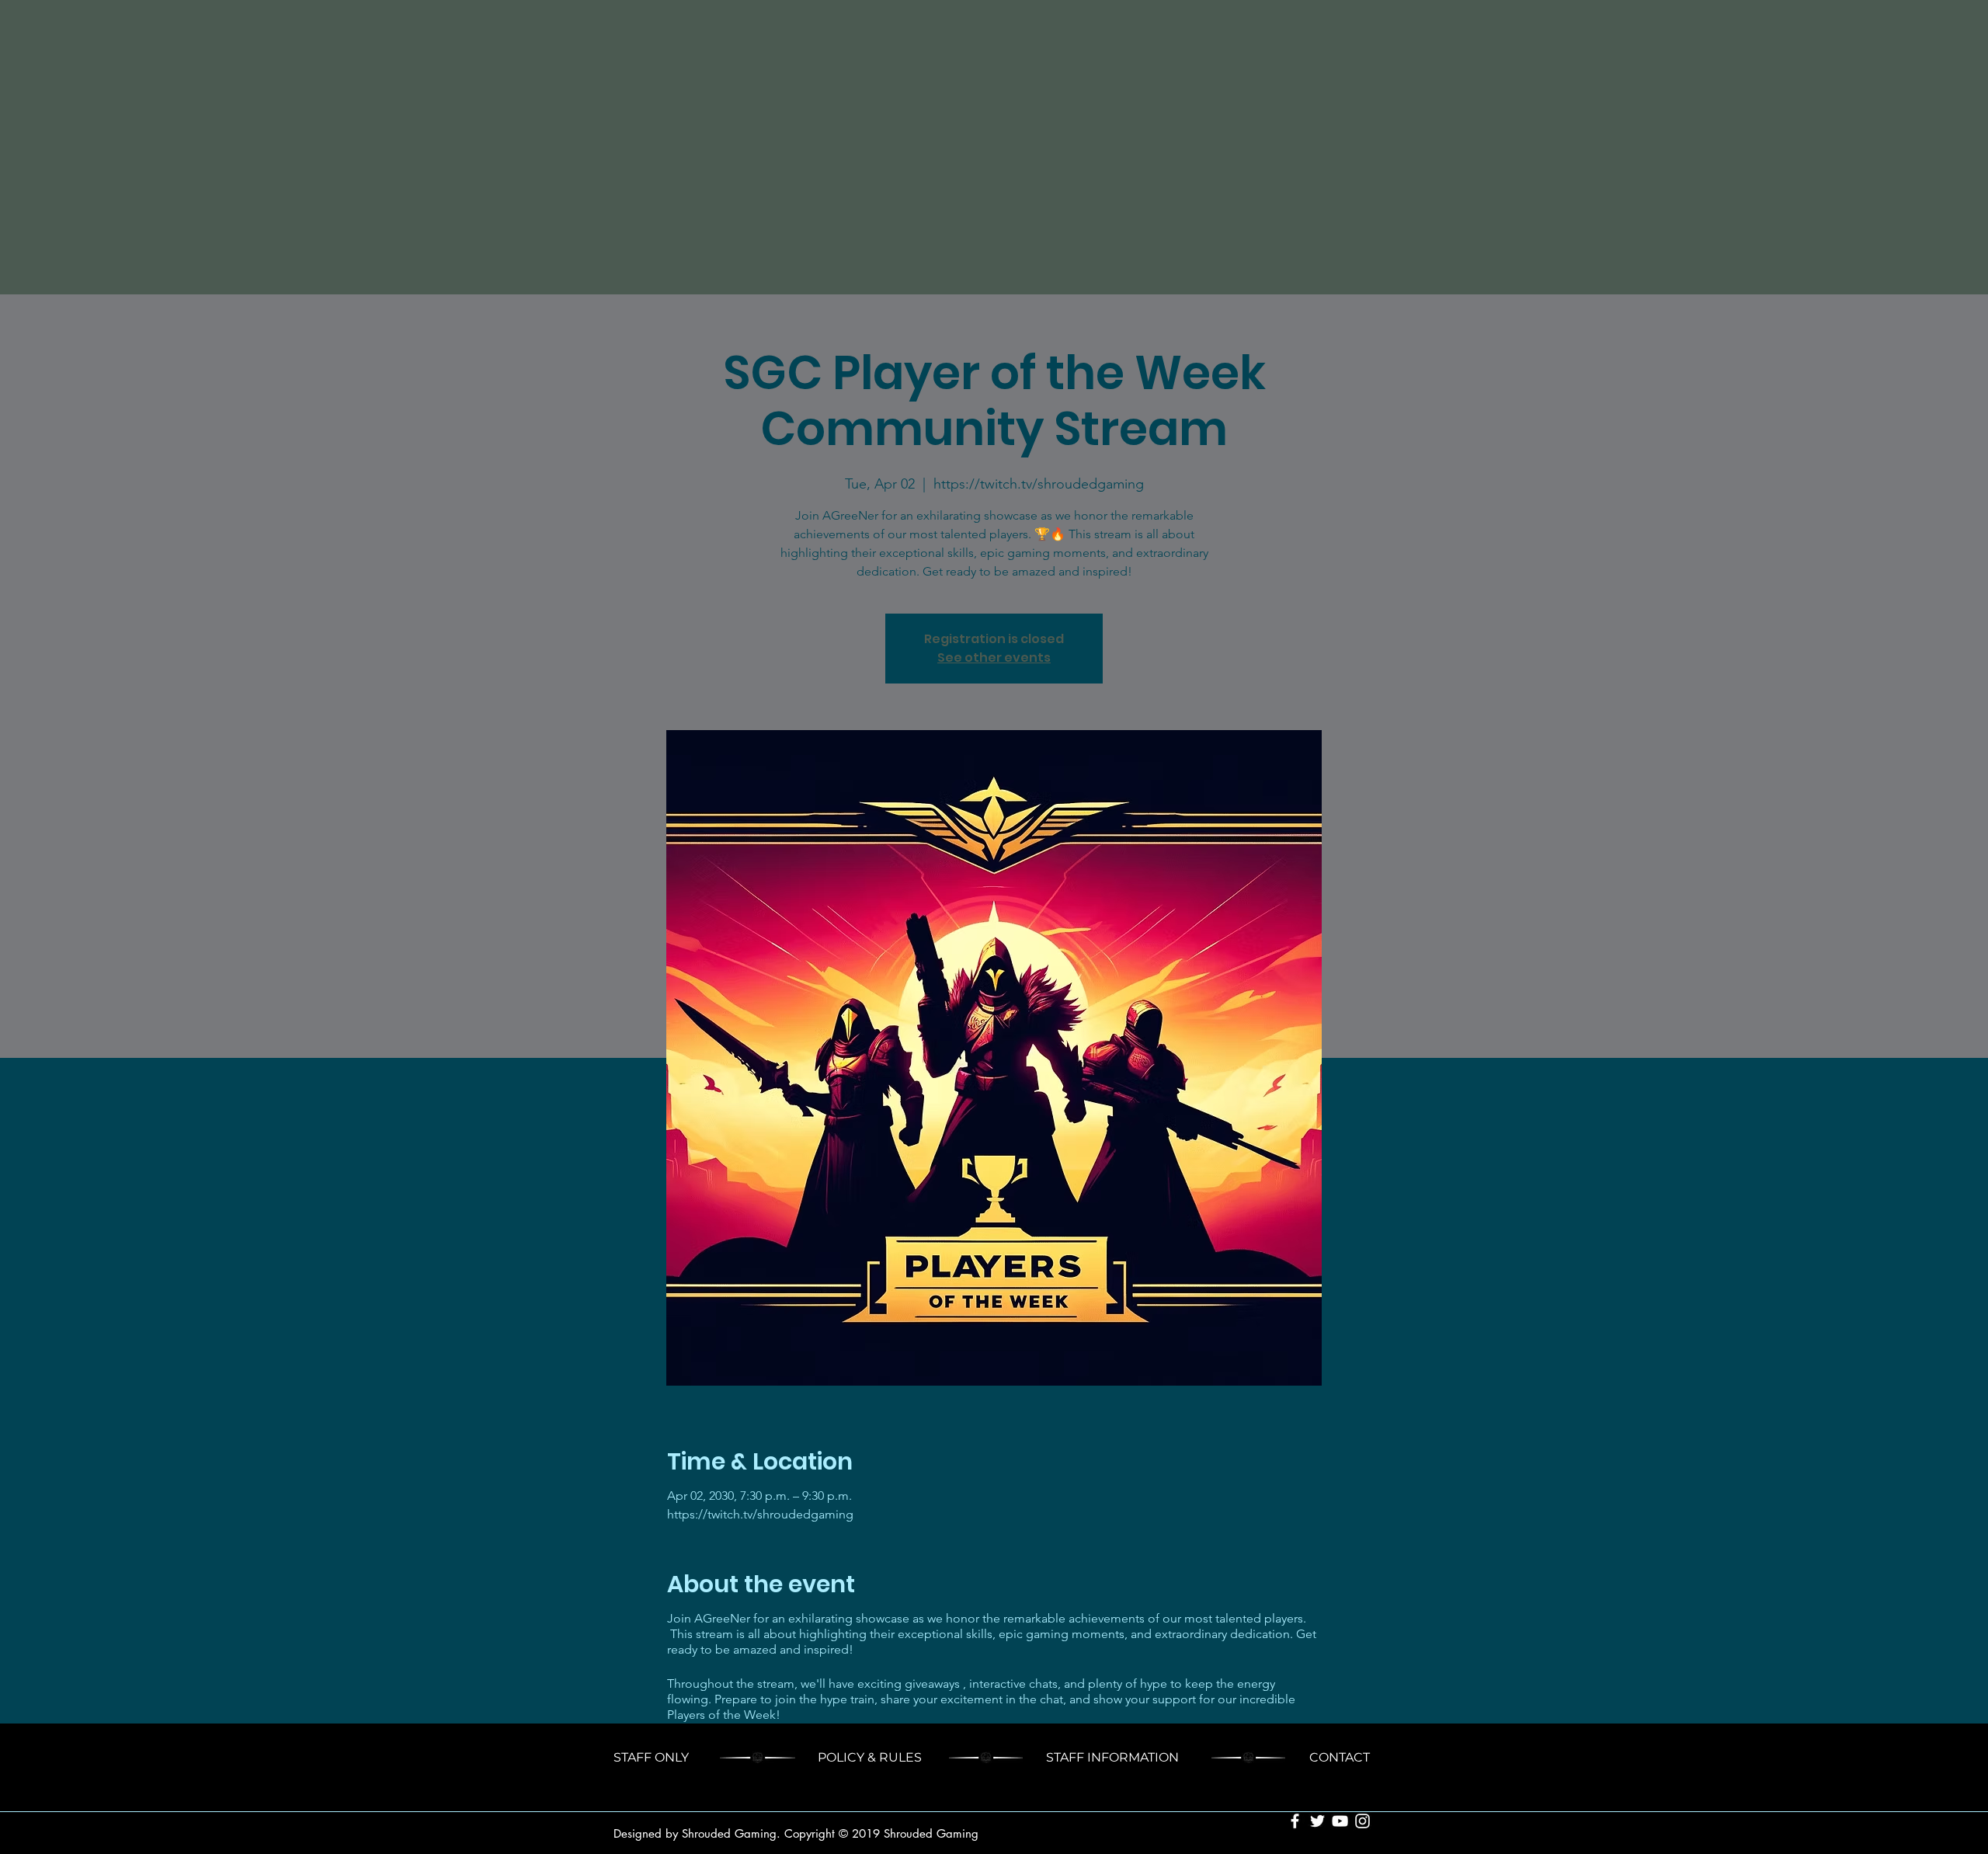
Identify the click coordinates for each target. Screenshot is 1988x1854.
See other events (994, 657)
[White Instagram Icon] (1362, 1821)
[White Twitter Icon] (1317, 1821)
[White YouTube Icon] (1340, 1821)
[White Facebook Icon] (1295, 1821)
